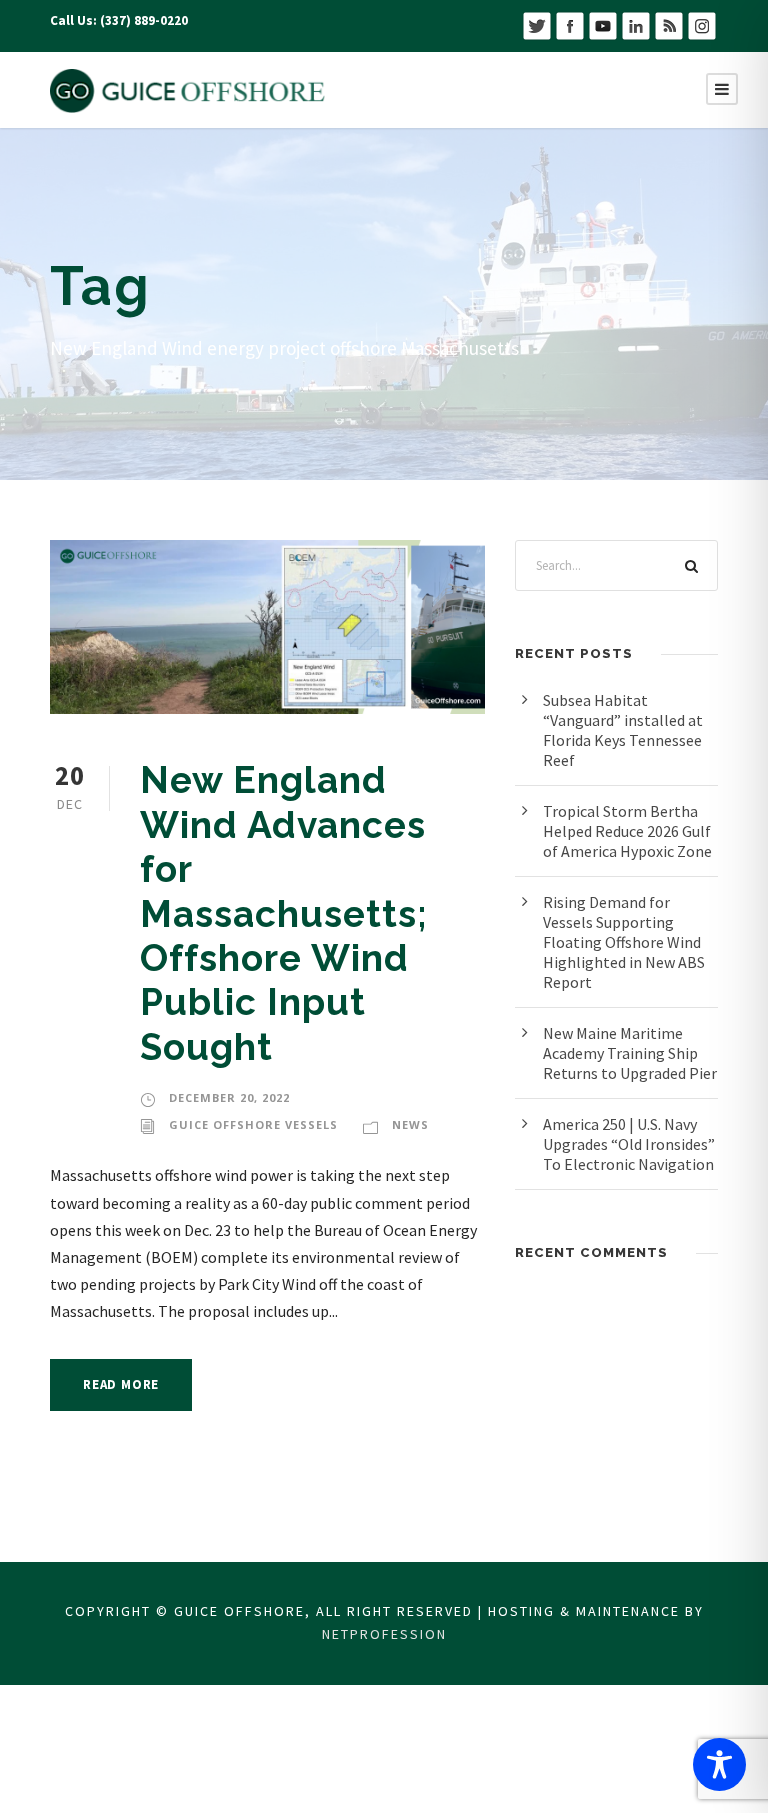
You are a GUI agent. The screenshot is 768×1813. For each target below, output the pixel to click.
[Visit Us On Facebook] (569, 24)
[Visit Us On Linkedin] (635, 24)
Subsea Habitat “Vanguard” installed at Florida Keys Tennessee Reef (623, 730)
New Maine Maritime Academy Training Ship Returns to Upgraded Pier (630, 1053)
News (410, 1124)
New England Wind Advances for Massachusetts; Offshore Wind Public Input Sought (284, 913)
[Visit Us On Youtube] (602, 24)
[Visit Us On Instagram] (701, 24)
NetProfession (384, 1634)
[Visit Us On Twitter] (536, 24)
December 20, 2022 (229, 1097)
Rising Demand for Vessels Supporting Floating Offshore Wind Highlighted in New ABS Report (624, 942)
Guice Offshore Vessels (253, 1124)
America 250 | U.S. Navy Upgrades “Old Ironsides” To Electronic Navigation (629, 1144)
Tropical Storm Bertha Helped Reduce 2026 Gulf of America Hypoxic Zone (627, 831)
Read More (121, 1384)
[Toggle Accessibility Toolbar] (719, 1764)
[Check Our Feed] (668, 24)
